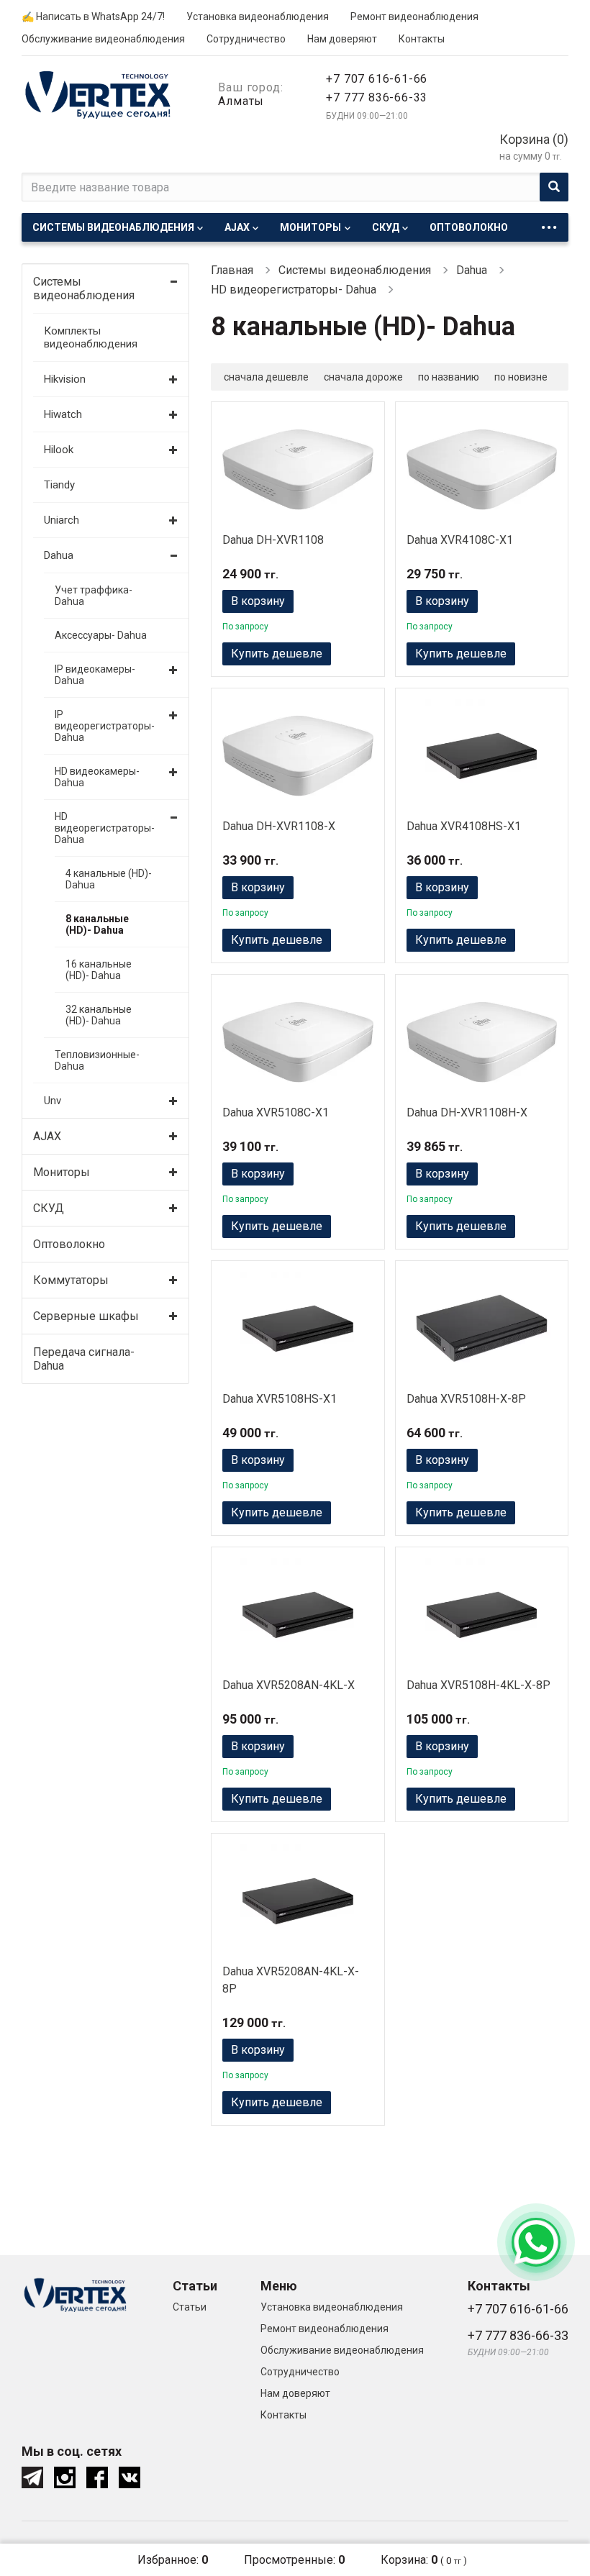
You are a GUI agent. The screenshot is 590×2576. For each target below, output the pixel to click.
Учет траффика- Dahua (94, 596)
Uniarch (62, 520)
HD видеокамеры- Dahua (97, 777)
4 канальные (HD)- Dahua (109, 879)
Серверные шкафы (86, 1316)
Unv (53, 1101)
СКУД (386, 227)
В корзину (258, 601)
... (549, 223)
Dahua (59, 555)
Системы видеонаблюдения (113, 227)
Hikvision (65, 379)
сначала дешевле (266, 377)
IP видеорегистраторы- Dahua (104, 726)
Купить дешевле (277, 654)
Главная (232, 270)
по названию (449, 377)
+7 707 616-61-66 (377, 79)
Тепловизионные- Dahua (97, 1060)
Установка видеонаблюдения (258, 17)
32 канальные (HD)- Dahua (99, 1015)
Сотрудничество (246, 39)
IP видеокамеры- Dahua (95, 675)
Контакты (422, 39)
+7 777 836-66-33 (377, 97)
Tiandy (59, 485)
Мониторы (310, 227)
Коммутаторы (71, 1280)
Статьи (190, 2307)
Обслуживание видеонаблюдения (103, 39)
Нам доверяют (342, 39)
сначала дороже (363, 377)
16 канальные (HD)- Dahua (99, 970)
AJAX (237, 227)
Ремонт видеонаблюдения (414, 17)
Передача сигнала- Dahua (84, 1359)
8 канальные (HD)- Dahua (97, 924)
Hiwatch (63, 414)
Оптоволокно (469, 227)
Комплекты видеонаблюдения (91, 337)
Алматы (241, 101)
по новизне (521, 377)
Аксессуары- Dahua (101, 635)
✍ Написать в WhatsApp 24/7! (93, 17)
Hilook (59, 450)
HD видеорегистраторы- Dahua (104, 828)
